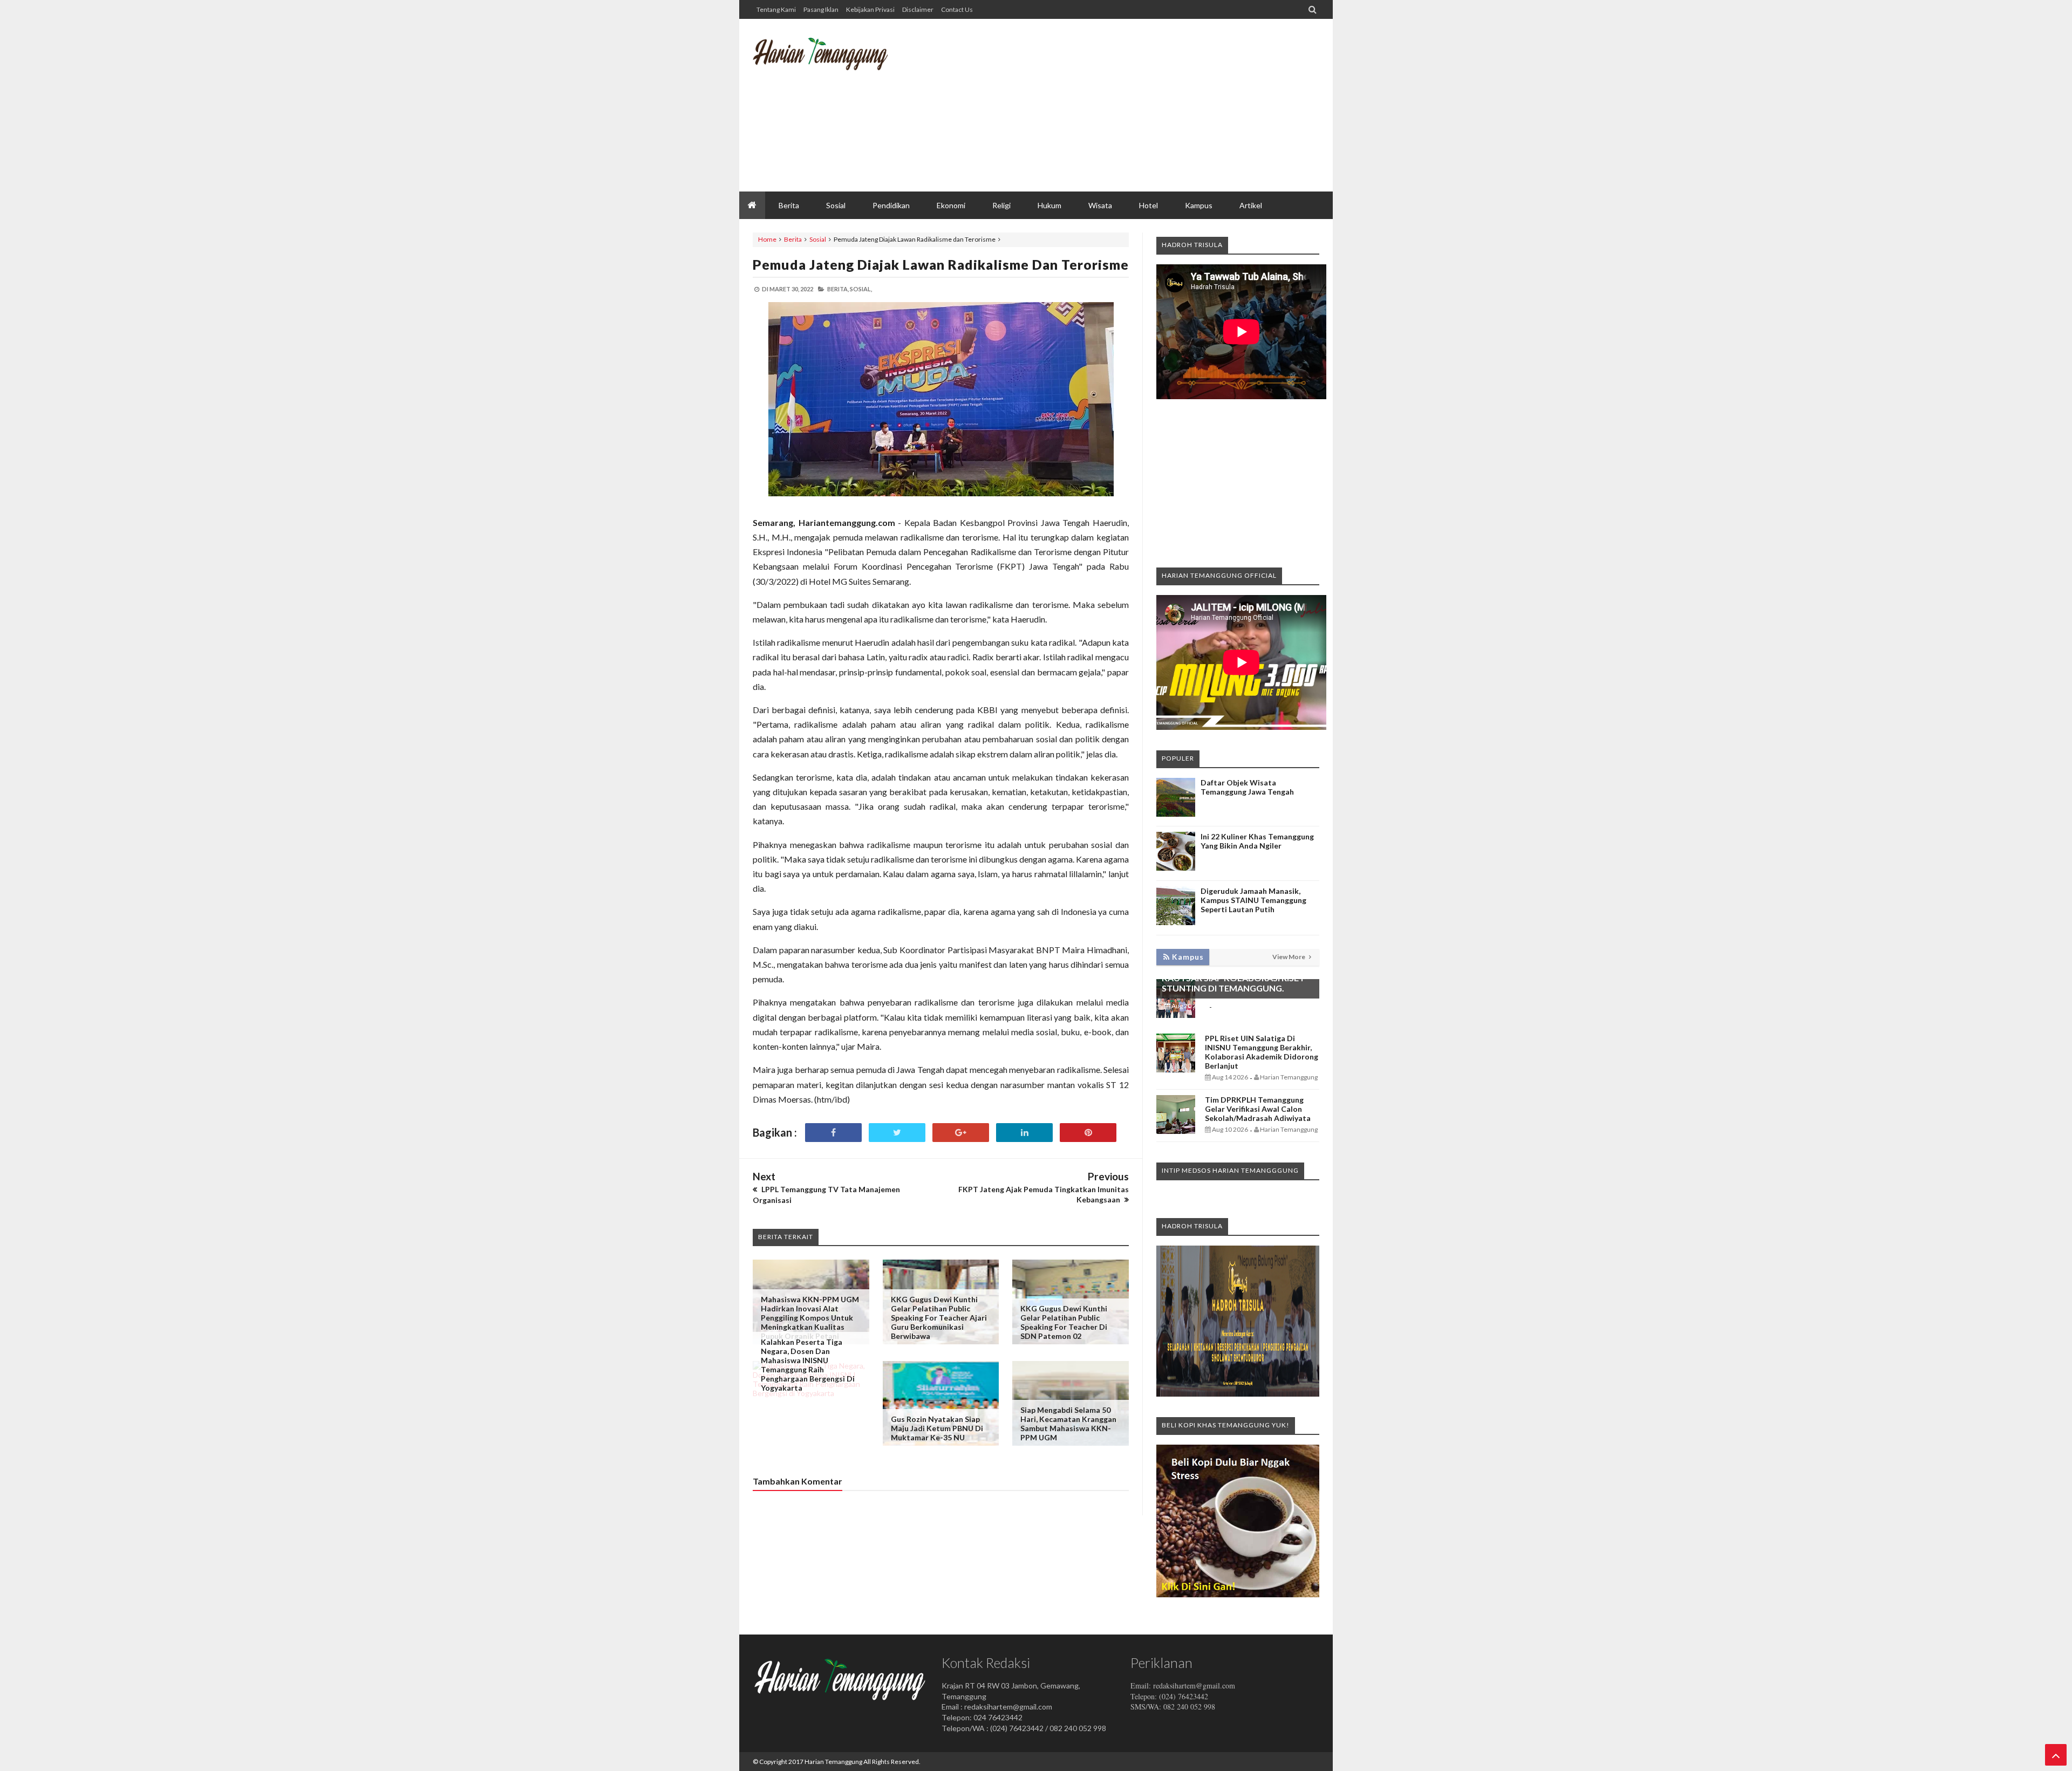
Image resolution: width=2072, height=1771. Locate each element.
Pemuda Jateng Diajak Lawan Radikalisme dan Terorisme (941, 264)
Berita (793, 239)
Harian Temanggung (833, 1762)
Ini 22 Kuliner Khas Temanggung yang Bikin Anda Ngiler (1257, 841)
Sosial (818, 239)
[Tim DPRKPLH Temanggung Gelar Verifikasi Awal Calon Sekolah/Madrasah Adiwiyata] (1176, 1131)
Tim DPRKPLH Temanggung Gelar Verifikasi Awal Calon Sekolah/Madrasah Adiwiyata (1258, 1109)
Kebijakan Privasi (870, 9)
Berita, (838, 289)
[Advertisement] (1123, 105)
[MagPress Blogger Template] (834, 62)
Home (767, 239)
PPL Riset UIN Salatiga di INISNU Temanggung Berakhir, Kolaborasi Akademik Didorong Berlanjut (1262, 1052)
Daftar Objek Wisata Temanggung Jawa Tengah (1247, 787)
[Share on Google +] (961, 1133)
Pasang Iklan (821, 9)
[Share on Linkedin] (1024, 1133)
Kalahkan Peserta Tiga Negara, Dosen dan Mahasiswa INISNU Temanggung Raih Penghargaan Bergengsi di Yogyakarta (808, 1365)
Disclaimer (918, 9)
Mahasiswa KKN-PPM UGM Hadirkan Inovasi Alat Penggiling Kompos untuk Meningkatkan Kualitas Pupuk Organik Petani (810, 1318)
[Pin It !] (1088, 1133)
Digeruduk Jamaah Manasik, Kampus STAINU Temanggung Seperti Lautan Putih (1253, 900)
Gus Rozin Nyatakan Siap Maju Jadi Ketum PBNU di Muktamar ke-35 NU (937, 1428)
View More (1289, 957)
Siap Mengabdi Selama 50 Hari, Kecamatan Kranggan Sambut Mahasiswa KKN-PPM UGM (1068, 1424)
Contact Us (957, 9)
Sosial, (861, 289)
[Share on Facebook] (833, 1133)
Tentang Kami (776, 9)
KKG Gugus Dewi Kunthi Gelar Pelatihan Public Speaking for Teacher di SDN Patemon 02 (1064, 1322)
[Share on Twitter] (897, 1133)
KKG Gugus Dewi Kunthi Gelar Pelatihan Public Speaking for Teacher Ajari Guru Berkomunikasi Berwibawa (939, 1318)
